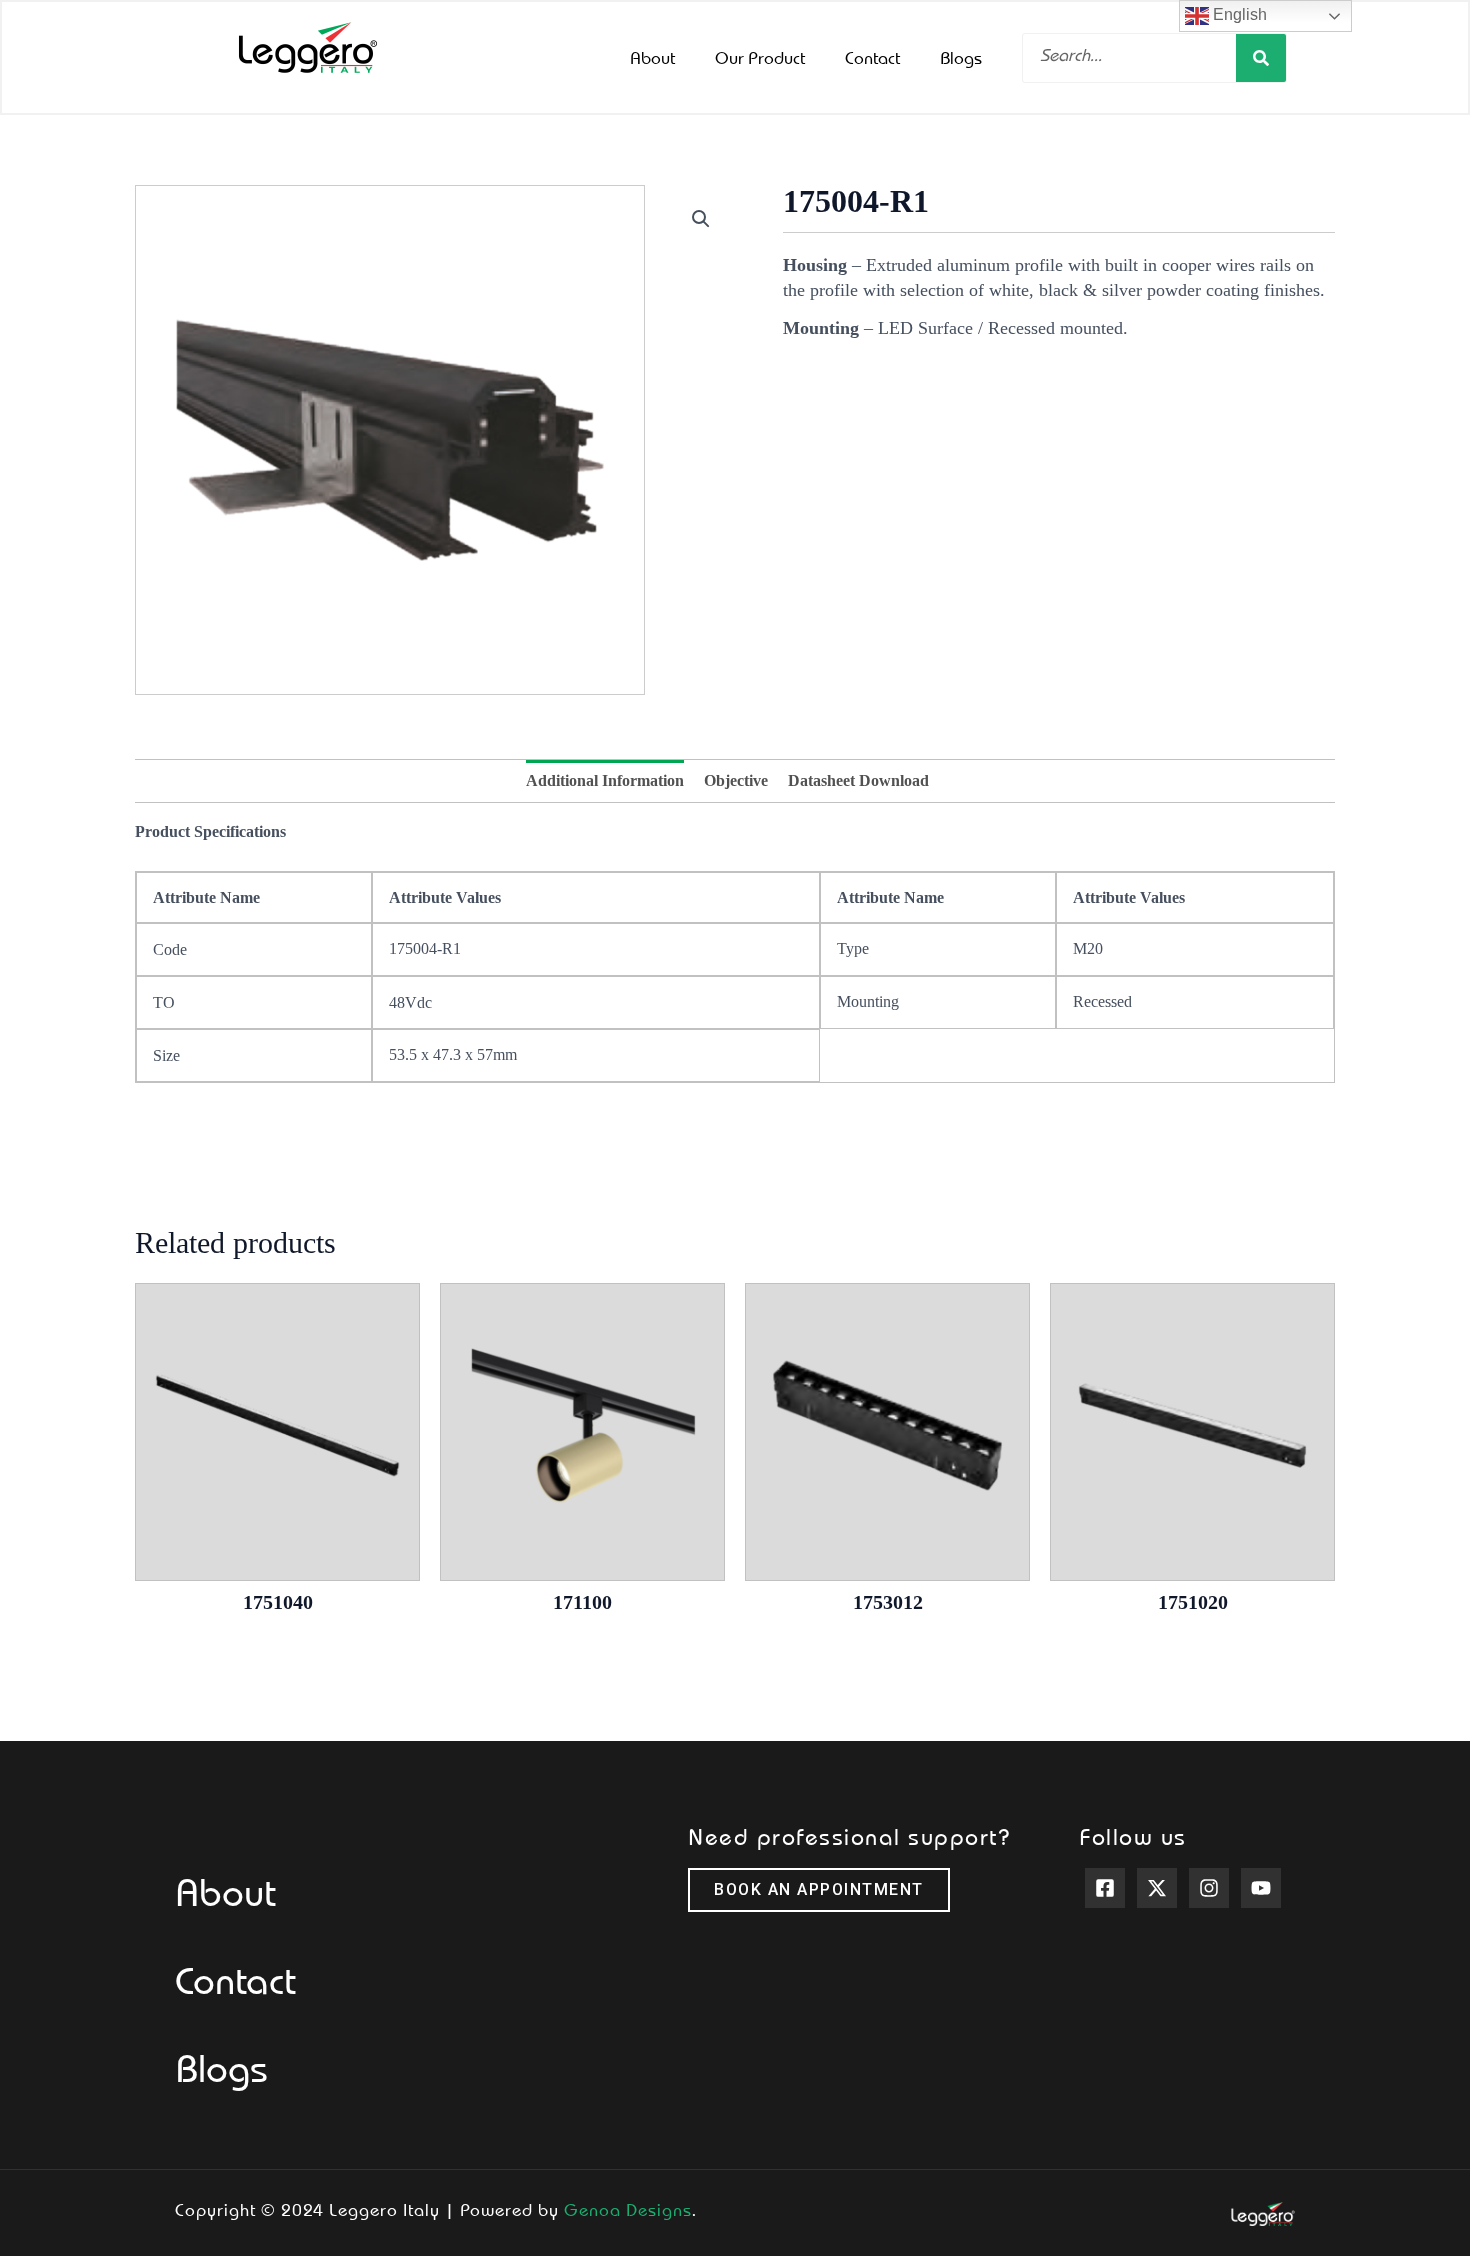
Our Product (760, 57)
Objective (736, 780)
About (652, 57)
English (1238, 14)
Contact (872, 57)
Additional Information (605, 780)
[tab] (605, 781)
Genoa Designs (628, 2209)
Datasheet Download (858, 780)
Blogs (961, 57)
